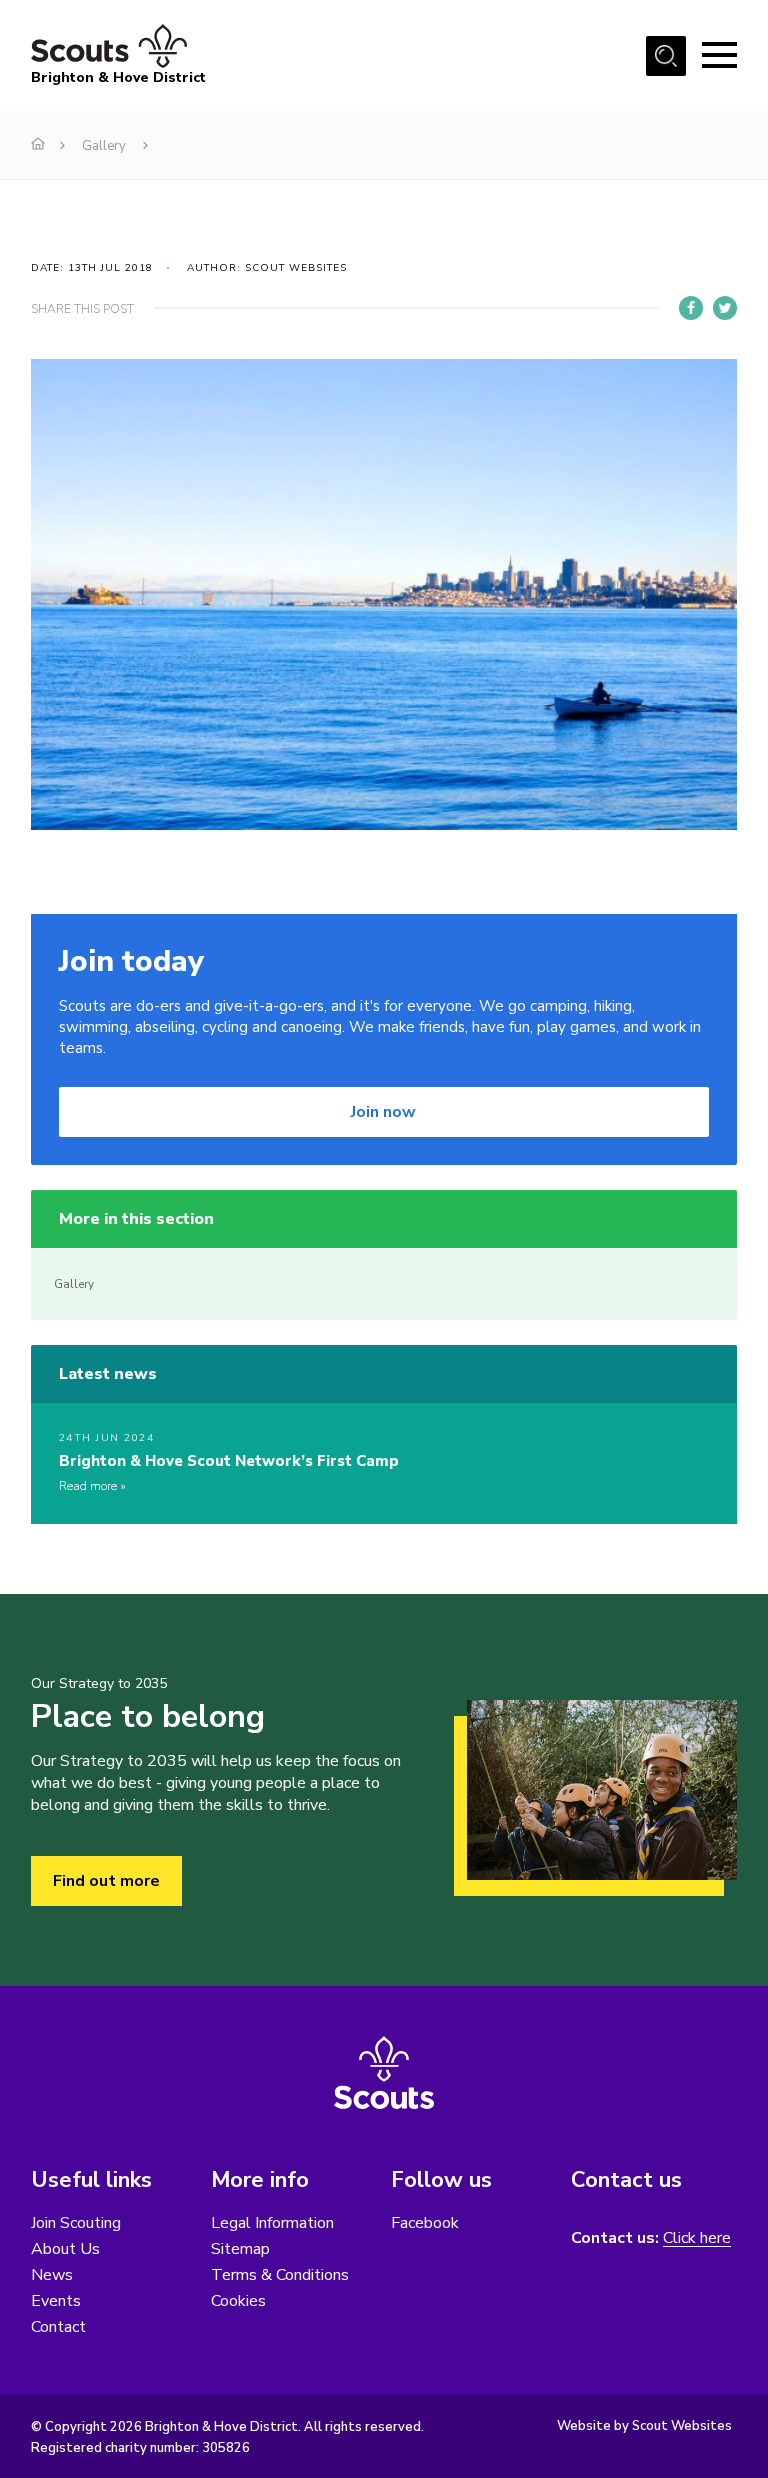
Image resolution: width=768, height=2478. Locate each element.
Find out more (106, 1881)
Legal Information (272, 2223)
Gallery (104, 146)
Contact (58, 2327)
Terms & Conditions (280, 2275)
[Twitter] (725, 308)
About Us (65, 2249)
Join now (383, 1112)
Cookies (238, 2301)
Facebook (425, 2223)
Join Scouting (76, 2223)
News (52, 2275)
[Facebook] (691, 308)
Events (56, 2301)
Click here (697, 2238)
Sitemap (240, 2249)
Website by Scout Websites (644, 2426)
